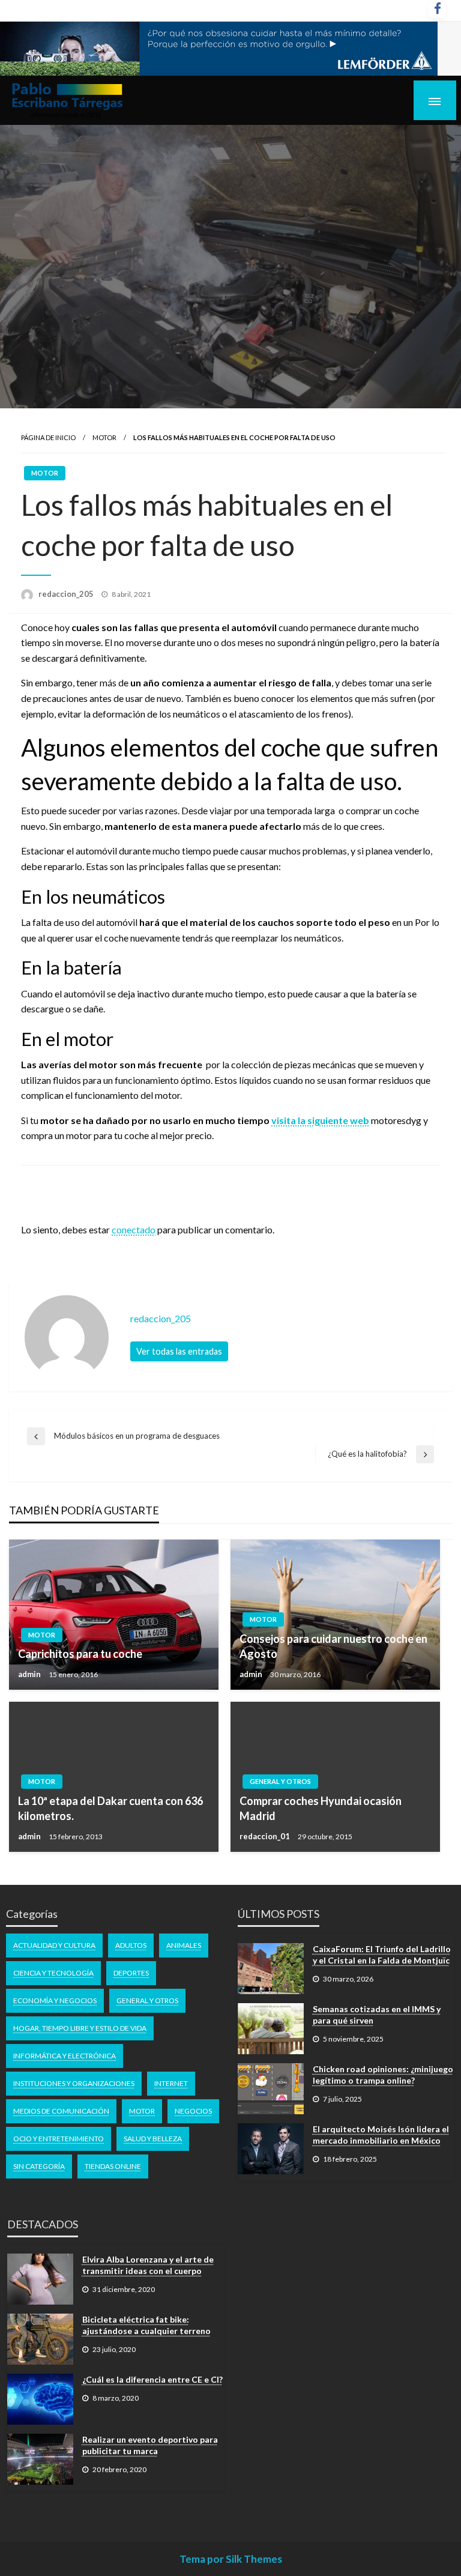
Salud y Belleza (153, 2139)
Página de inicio (48, 437)
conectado (134, 1229)
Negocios (193, 2111)
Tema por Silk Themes (231, 2559)
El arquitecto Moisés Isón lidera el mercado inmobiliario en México (381, 2135)
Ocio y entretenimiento (59, 2139)
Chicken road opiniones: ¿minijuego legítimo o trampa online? (383, 2075)
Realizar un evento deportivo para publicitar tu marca (150, 2445)
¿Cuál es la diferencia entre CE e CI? (152, 2379)
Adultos (131, 1945)
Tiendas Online (113, 2166)
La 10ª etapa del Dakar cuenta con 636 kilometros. (110, 1808)
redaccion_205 (67, 594)
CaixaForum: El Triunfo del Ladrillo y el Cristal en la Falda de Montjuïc (382, 1955)
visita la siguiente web (320, 1120)
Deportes (131, 1973)
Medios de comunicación (61, 2111)
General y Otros (280, 1781)
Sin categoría (39, 2166)
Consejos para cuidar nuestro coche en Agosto (333, 1646)
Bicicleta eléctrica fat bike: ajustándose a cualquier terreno (146, 2325)
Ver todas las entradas (179, 1351)
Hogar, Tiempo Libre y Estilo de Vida (80, 2028)
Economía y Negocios (55, 2000)
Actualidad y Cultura (54, 1945)
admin (30, 1674)
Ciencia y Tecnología (53, 1973)
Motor (104, 437)
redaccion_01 (266, 1836)
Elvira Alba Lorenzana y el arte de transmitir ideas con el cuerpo (148, 2265)
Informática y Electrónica (65, 2056)
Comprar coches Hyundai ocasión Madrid (321, 1808)
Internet (171, 2083)
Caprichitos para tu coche (80, 1654)
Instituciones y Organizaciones (74, 2083)
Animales (184, 1945)
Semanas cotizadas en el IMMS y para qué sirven (377, 2015)
